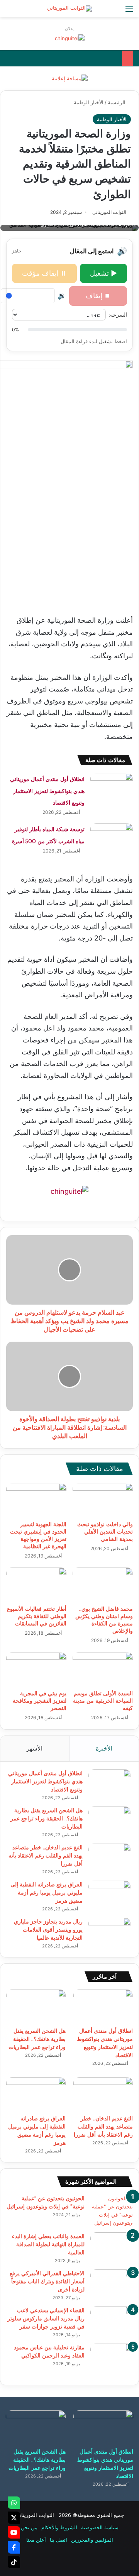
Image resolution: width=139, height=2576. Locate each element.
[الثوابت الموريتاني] (69, 8)
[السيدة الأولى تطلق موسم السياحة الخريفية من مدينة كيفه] (103, 1669)
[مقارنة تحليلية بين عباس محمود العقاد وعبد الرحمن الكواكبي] (112, 2360)
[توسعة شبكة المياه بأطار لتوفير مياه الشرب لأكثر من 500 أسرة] (112, 838)
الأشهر (35, 1748)
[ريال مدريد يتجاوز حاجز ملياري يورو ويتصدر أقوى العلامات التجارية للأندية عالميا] (110, 1932)
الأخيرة (104, 1748)
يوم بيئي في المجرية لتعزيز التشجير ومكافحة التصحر (40, 1701)
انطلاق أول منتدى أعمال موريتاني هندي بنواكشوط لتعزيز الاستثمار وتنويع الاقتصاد (47, 791)
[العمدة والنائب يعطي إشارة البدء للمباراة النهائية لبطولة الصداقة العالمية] (112, 2247)
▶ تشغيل (103, 273)
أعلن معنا (36, 2540)
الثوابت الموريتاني (109, 212)
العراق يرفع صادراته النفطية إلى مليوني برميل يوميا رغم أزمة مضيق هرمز (47, 1893)
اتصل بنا (58, 2540)
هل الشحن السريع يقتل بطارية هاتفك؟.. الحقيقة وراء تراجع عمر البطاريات (47, 1818)
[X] (14, 2518)
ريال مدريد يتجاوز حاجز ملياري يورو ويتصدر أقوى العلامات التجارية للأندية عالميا (48, 1930)
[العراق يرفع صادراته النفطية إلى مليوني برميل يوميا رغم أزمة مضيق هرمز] (110, 1895)
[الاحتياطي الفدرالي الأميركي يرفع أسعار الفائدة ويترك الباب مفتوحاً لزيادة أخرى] (112, 2284)
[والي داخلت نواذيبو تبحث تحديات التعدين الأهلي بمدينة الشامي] (103, 1500)
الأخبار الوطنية (89, 102)
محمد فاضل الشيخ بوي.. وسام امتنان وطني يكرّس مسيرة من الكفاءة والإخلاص (104, 1620)
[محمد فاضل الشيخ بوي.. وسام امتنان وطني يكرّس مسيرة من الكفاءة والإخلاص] (103, 1585)
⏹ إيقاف (98, 296)
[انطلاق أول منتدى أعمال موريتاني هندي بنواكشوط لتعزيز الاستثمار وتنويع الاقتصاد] (112, 787)
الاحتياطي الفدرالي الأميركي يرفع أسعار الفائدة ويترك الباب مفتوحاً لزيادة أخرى (47, 2281)
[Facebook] (14, 2547)
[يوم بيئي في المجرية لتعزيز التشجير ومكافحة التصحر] (36, 1669)
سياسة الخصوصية (100, 2527)
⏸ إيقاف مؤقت (44, 273)
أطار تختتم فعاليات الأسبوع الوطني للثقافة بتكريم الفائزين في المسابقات (37, 1616)
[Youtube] (14, 2532)
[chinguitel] (70, 38)
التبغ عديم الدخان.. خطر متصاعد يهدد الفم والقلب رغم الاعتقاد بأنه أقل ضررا (46, 1856)
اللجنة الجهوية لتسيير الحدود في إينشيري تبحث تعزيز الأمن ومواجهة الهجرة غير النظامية (38, 1535)
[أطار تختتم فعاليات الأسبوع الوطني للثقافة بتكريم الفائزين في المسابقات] (36, 1585)
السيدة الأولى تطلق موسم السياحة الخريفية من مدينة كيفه (103, 1701)
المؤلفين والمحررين (92, 2540)
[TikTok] (14, 2562)
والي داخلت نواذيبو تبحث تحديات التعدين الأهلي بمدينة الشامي (105, 1532)
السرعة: (118, 314)
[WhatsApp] (14, 2503)
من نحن (29, 2527)
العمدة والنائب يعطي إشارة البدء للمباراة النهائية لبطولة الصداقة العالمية (48, 2244)
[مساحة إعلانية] (70, 78)
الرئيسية (117, 102)
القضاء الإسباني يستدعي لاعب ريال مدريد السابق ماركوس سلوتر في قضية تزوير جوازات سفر (46, 2318)
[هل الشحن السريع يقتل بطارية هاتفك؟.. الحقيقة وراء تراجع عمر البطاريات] (110, 1821)
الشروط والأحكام (59, 2527)
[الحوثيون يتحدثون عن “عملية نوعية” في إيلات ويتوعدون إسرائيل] (112, 2211)
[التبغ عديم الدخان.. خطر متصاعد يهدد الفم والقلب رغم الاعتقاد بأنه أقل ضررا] (110, 1858)
